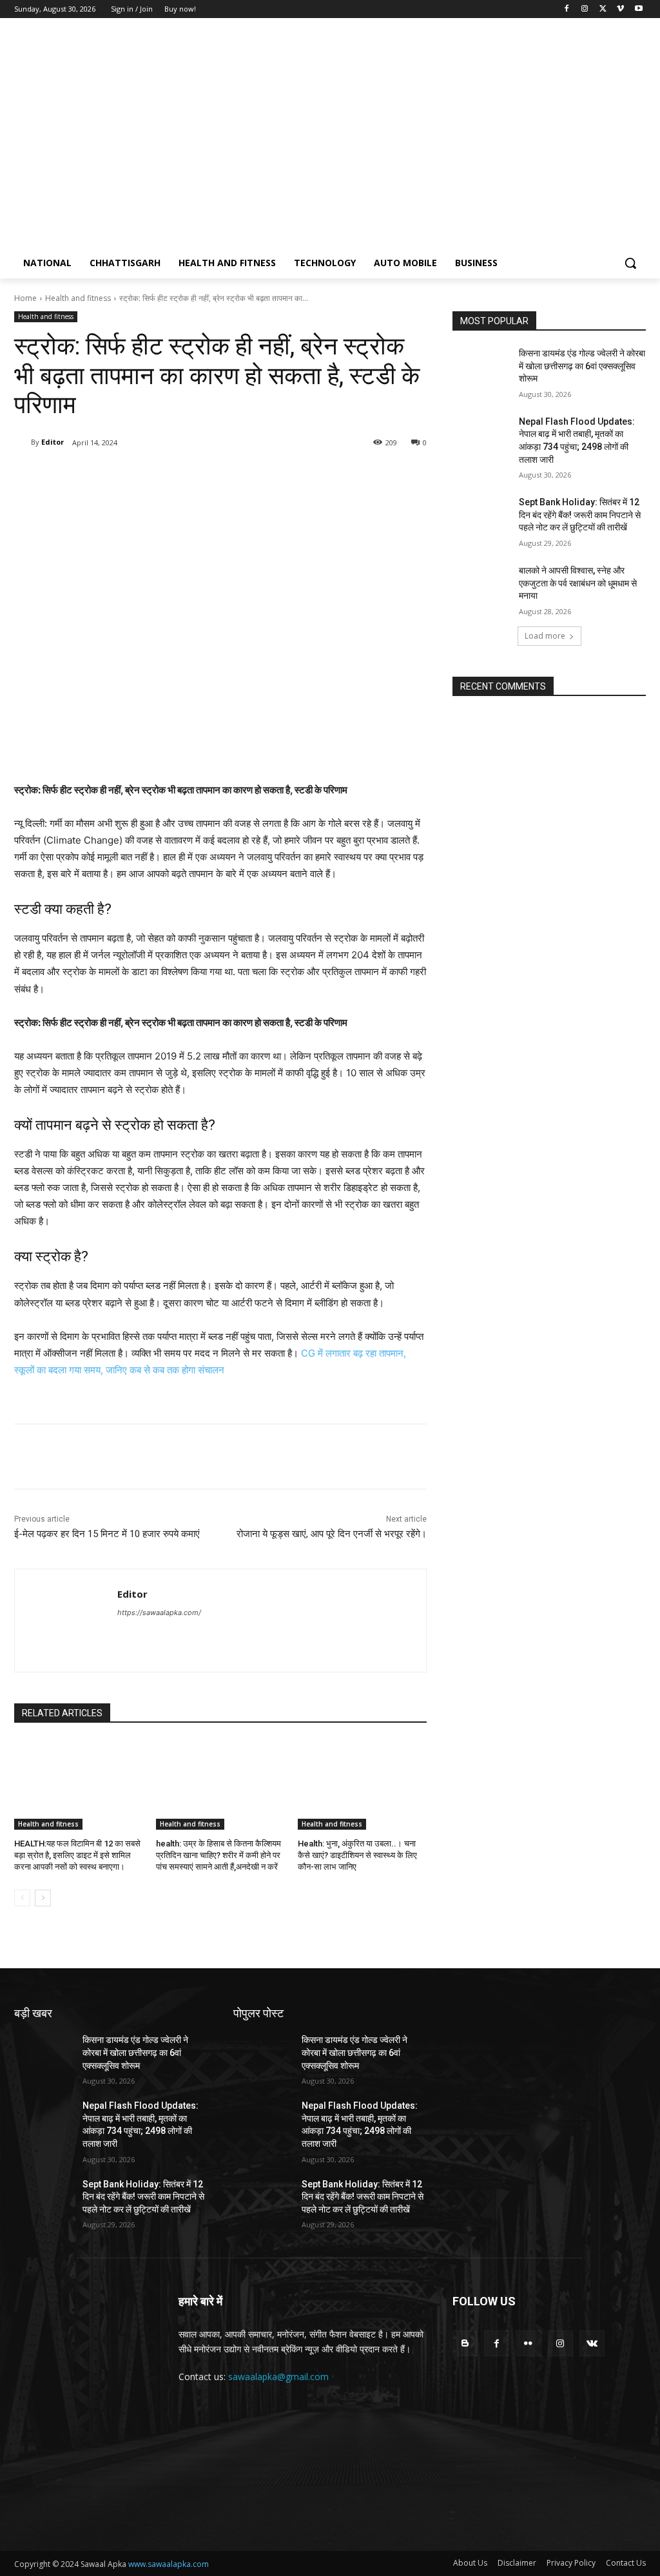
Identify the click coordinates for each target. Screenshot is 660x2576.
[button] (630, 263)
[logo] (90, 139)
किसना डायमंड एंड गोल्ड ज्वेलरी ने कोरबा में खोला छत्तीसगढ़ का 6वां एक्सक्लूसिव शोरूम (582, 366)
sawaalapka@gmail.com (278, 2377)
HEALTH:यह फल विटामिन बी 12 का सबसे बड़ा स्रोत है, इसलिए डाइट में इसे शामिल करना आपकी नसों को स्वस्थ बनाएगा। (77, 1855)
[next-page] (43, 1898)
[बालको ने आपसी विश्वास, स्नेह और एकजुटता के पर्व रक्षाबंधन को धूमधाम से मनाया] (481, 585)
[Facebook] (567, 9)
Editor (53, 442)
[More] (226, 476)
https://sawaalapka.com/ (159, 1612)
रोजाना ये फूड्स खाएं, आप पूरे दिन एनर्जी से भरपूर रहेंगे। (332, 1534)
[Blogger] (465, 2343)
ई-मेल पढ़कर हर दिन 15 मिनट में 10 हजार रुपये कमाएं (107, 1534)
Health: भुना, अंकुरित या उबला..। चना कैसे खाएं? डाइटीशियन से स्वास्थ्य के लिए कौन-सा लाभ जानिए (357, 1855)
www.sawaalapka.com (169, 2564)
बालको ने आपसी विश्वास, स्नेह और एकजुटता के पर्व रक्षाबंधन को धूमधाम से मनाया (578, 583)
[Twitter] (603, 9)
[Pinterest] (166, 476)
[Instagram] (585, 9)
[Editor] (23, 442)
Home (25, 298)
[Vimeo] (620, 9)
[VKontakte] (592, 2343)
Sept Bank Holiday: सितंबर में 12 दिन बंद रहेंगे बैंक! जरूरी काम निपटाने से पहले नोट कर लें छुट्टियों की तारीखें (580, 515)
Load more (545, 636)
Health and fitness (78, 298)
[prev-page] (22, 1898)
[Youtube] (638, 9)
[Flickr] (528, 2343)
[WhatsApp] (196, 476)
